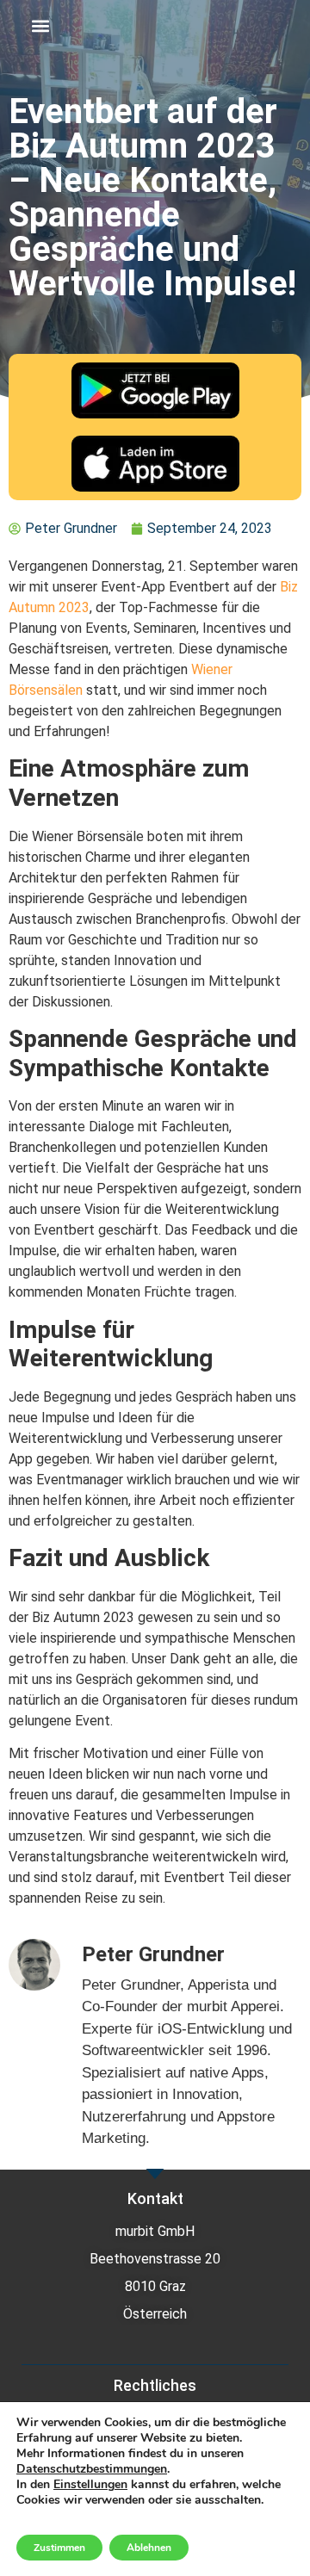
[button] (40, 26)
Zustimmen (59, 2548)
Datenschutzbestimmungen (92, 2469)
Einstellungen (90, 2485)
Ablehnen (149, 2548)
